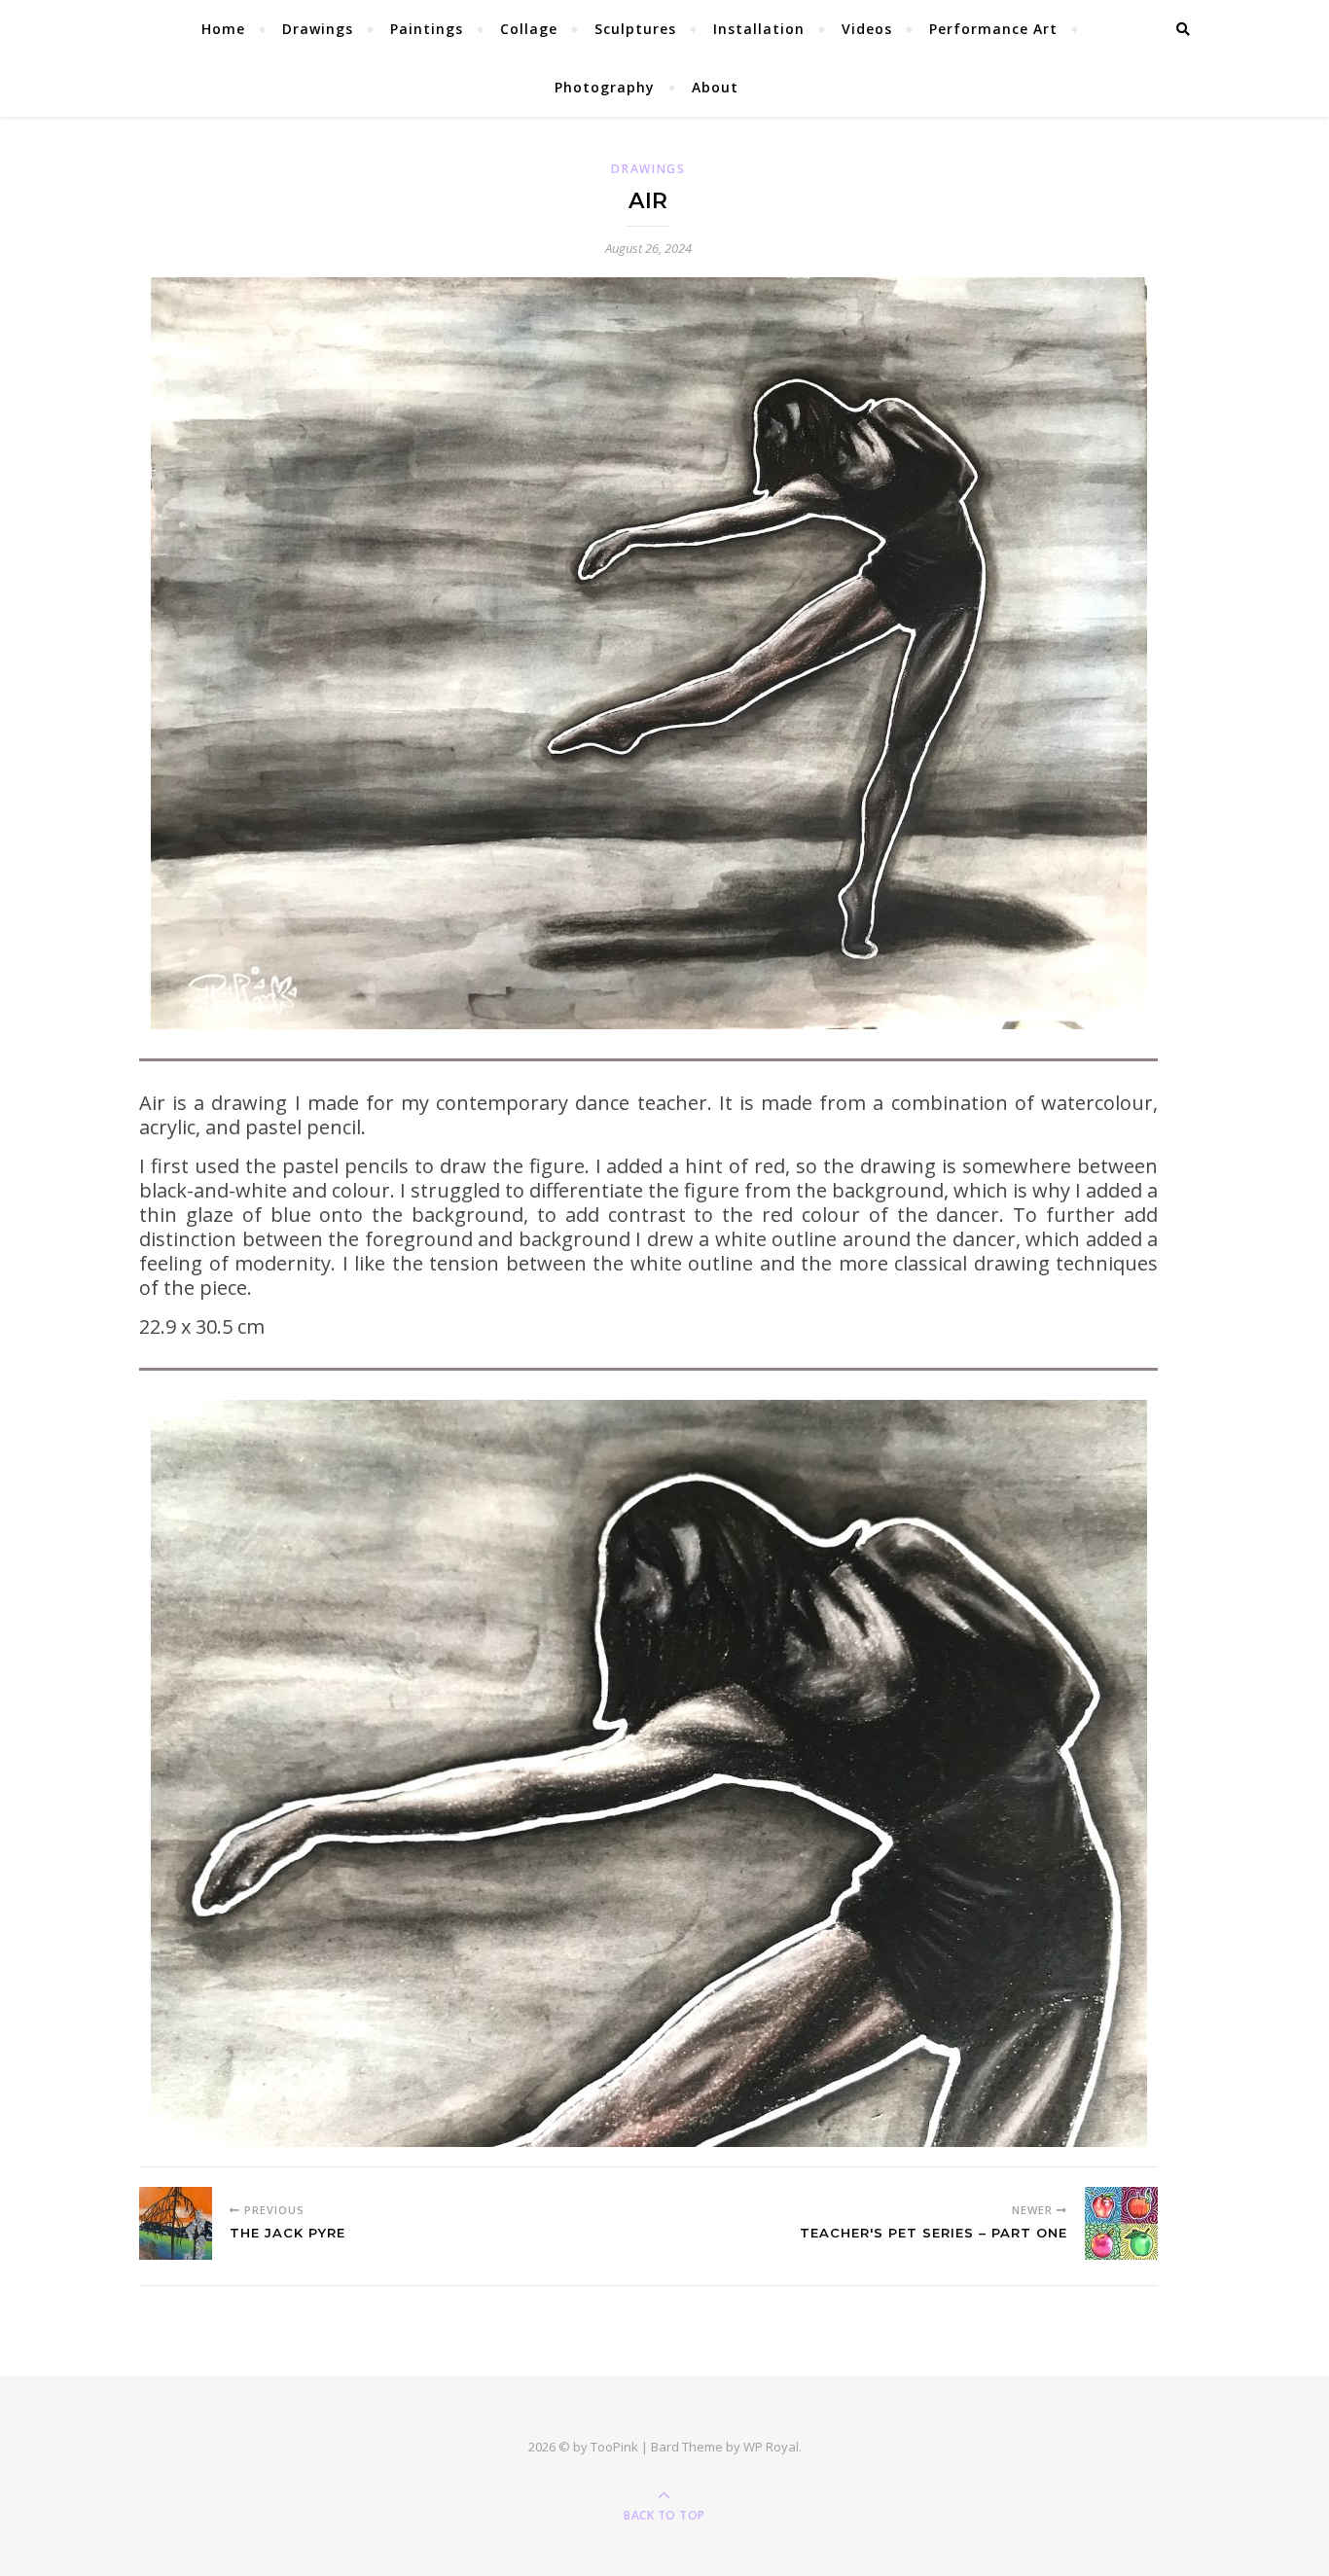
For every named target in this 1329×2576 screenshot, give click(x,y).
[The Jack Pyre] (176, 2223)
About (715, 87)
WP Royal (771, 2447)
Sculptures (635, 29)
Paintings (427, 29)
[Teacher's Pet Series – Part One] (1121, 2223)
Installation (759, 29)
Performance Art (993, 29)
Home (223, 29)
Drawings (318, 29)
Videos (867, 29)
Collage (529, 29)
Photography (605, 87)
